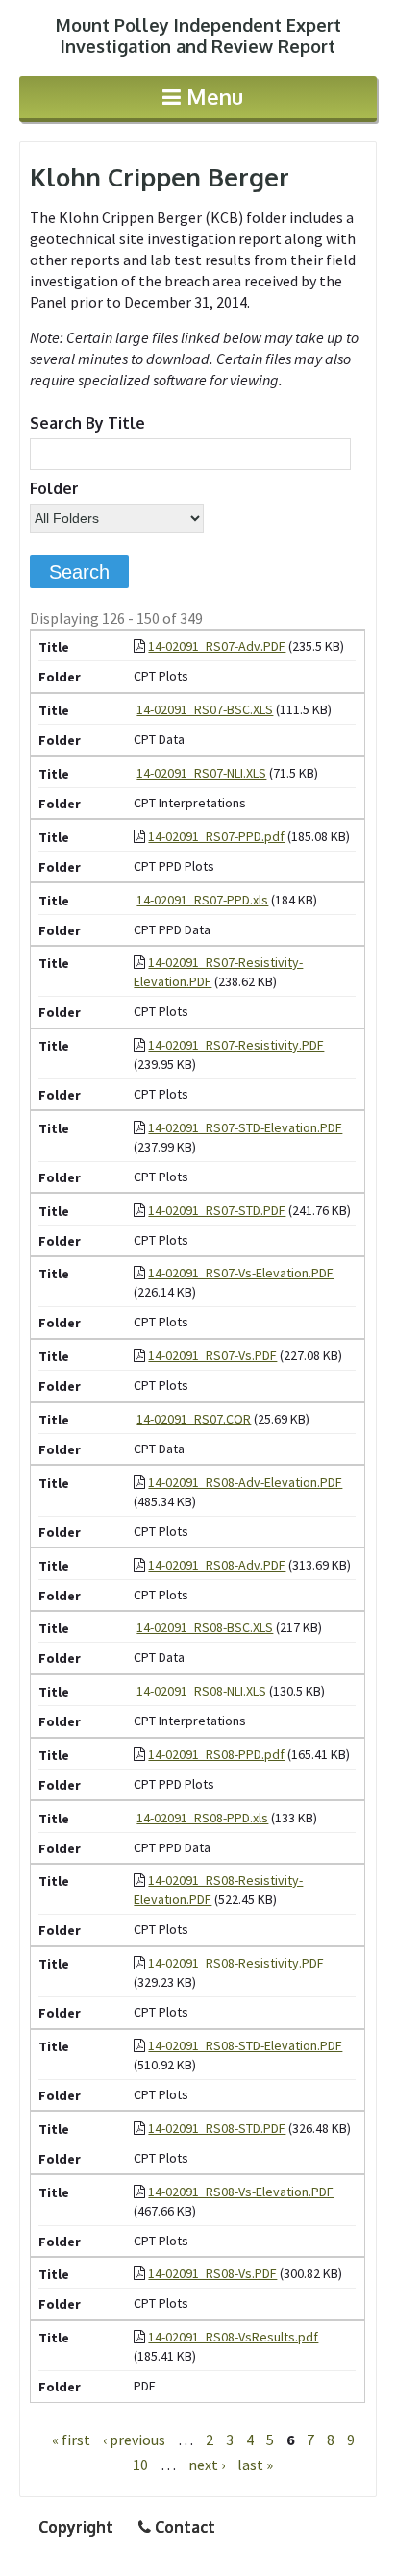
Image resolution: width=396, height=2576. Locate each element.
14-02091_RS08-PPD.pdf (216, 1754)
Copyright (76, 2527)
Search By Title (87, 423)
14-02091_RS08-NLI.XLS (201, 1691)
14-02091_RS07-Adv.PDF (217, 646)
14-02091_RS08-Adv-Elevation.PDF (245, 1482)
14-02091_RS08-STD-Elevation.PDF (245, 2045)
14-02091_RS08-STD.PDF (217, 2128)
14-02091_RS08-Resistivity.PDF (236, 1963)
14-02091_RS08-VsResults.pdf (233, 2337)
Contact (183, 2527)
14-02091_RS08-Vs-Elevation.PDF (241, 2192)
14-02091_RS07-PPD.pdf (216, 836)
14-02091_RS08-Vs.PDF (212, 2273)
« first (71, 2440)
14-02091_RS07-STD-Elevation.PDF (245, 1127)
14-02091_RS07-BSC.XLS (205, 709)
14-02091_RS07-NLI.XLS (201, 773)
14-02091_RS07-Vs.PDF (212, 1355)
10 (140, 2465)
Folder (54, 488)
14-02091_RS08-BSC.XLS (205, 1627)
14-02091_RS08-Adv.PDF (217, 1565)
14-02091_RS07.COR (194, 1419)
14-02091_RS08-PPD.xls (202, 1818)
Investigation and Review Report (198, 36)
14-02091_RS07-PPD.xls (202, 900)
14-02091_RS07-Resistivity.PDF (236, 1045)
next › (207, 2465)
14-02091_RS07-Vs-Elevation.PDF (241, 1273)
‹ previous (134, 2440)
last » (255, 2465)
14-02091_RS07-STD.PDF (217, 1210)
